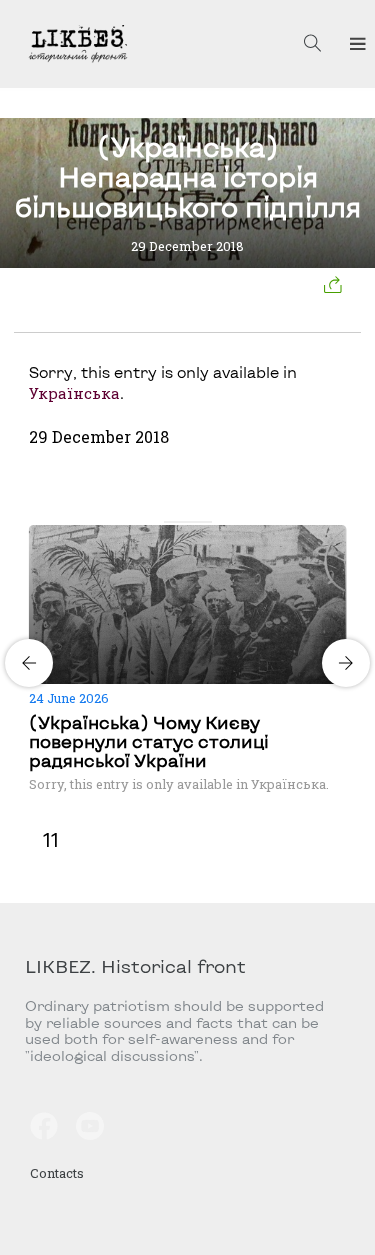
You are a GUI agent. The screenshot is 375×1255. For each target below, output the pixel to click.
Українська (74, 393)
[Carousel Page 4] (206, 522)
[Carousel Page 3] (194, 522)
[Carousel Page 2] (182, 522)
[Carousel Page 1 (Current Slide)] (170, 522)
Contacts (57, 1173)
